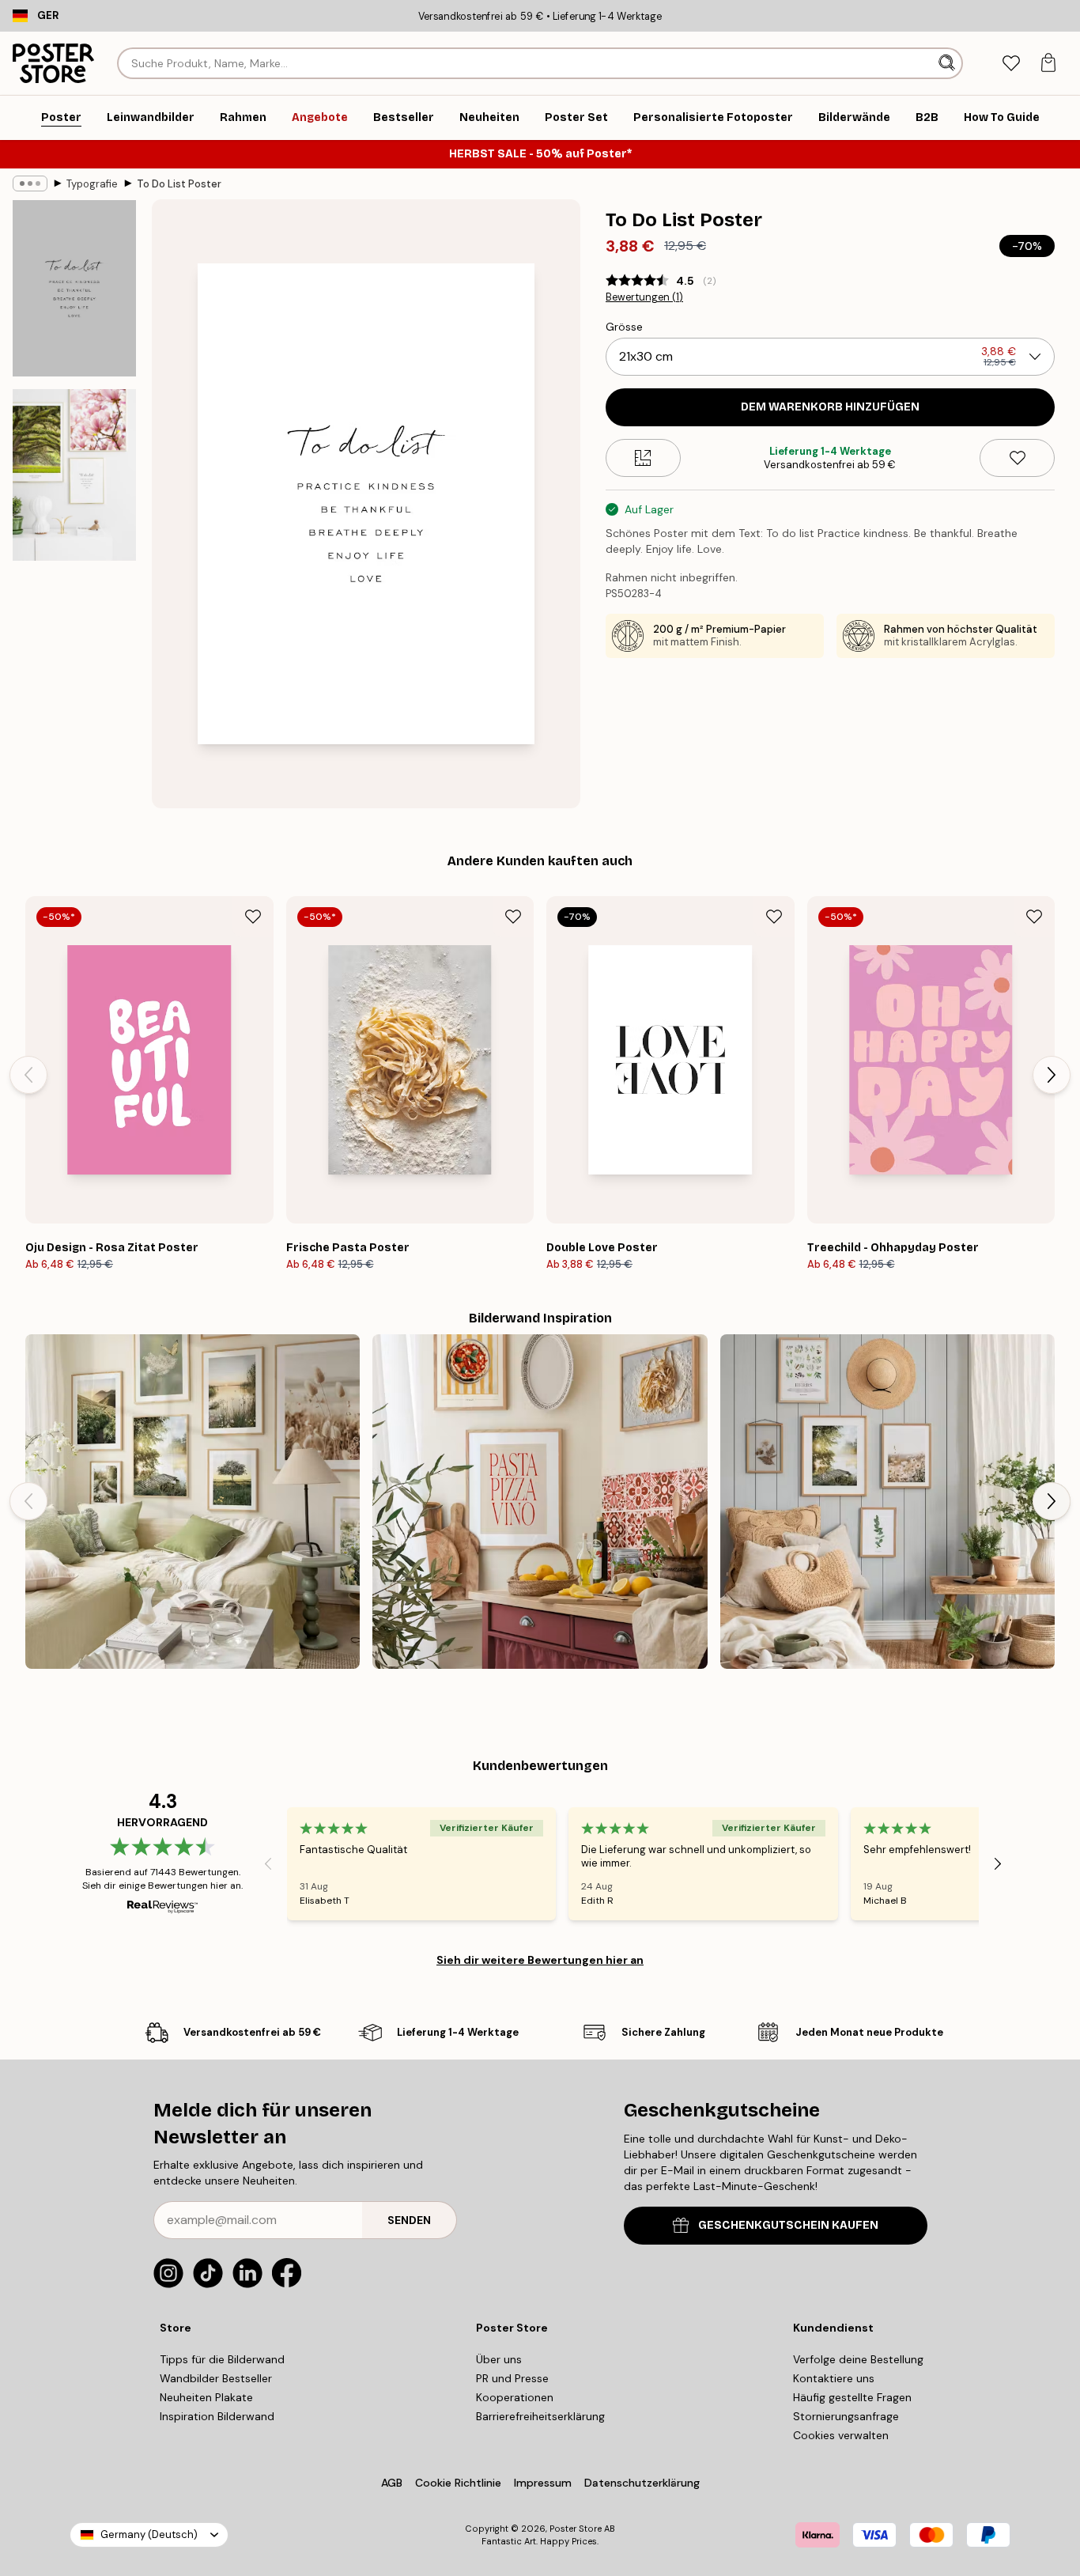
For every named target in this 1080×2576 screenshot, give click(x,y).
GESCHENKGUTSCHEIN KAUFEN (788, 2225)
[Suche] (948, 63)
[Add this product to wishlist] (1017, 458)
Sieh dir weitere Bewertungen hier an (540, 1960)
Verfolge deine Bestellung (858, 2359)
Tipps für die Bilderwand (222, 2359)
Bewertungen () (644, 297)
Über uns (499, 2359)
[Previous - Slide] (28, 1075)
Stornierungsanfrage (846, 2416)
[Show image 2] (74, 475)
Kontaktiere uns (834, 2378)
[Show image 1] (74, 288)
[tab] (1011, 64)
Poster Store (576, 2529)
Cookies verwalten (841, 2435)
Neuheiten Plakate (206, 2397)
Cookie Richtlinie (458, 2483)
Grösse (624, 327)
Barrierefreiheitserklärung (540, 2416)
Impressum (543, 2483)
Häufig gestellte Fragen (852, 2397)
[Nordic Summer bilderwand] (193, 1502)
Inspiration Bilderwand (217, 2416)
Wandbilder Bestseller (216, 2378)
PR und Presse (512, 2378)
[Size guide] (643, 458)
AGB (392, 2483)
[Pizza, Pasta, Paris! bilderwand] (540, 1502)
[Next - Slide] (1052, 1075)
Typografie (92, 184)
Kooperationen (515, 2397)
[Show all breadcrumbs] (30, 183)
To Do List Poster (179, 184)
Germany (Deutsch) (149, 2534)
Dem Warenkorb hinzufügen (830, 407)
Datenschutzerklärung (642, 2483)
